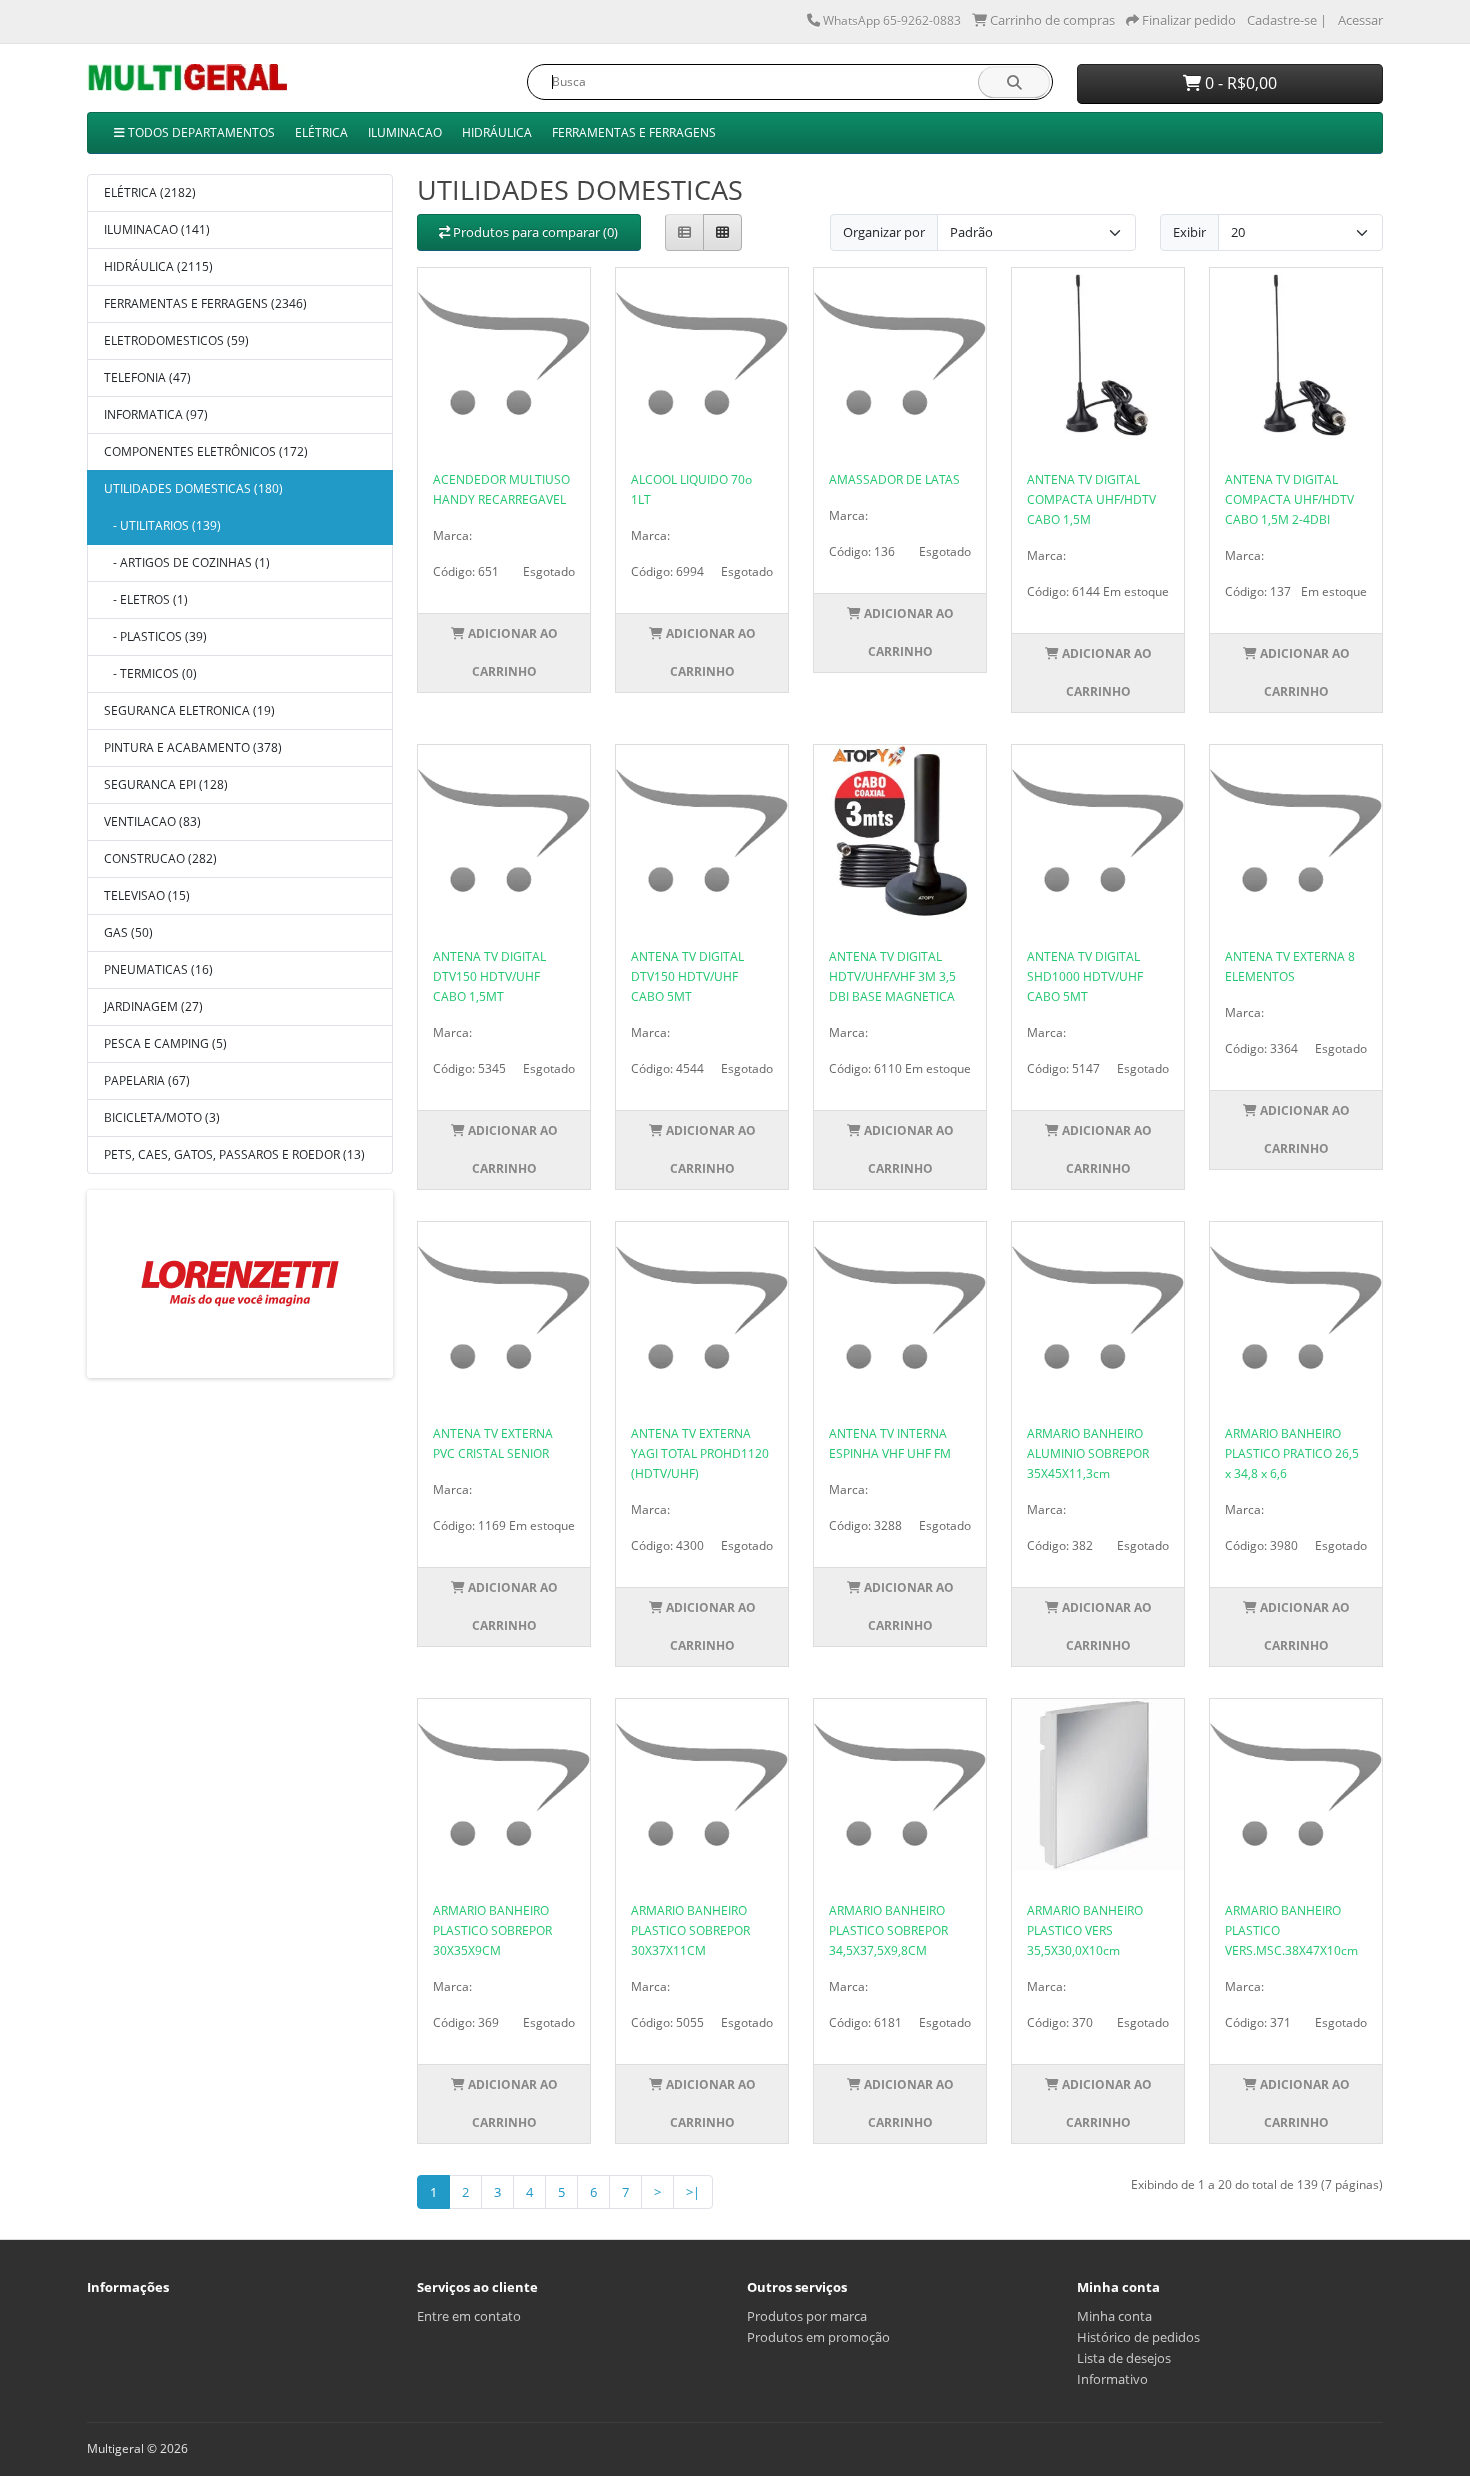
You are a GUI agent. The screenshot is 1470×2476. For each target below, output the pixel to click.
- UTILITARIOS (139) (162, 525)
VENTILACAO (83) (152, 821)
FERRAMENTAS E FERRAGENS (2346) (205, 303)
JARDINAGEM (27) (153, 1006)
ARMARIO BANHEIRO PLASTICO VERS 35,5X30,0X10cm (1085, 1930)
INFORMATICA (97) (156, 414)
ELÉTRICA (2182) (150, 192)
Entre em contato (469, 2316)
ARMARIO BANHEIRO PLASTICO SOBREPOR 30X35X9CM (492, 1930)
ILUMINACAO (405, 132)
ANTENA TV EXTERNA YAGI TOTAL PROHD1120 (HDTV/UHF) (700, 1453)
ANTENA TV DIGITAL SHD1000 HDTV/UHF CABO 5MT (1085, 976)
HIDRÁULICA (497, 132)
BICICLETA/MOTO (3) (162, 1117)
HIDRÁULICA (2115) (158, 266)
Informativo (1112, 2379)
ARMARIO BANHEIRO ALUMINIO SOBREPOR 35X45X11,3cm (1088, 1453)
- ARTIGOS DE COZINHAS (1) (187, 562)
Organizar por (884, 232)
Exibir (1189, 232)
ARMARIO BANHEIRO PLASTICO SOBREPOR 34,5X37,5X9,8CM (888, 1930)
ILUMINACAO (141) (157, 229)
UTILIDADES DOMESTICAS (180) (193, 488)
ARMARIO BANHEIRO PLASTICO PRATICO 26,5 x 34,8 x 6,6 (1292, 1453)
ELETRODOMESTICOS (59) (176, 340)
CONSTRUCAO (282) (160, 858)
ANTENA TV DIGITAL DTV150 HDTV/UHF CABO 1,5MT (489, 976)
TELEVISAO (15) (147, 895)
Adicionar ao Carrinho (511, 652)
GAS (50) (128, 932)
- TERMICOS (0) (150, 673)
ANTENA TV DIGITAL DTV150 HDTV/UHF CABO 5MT (687, 976)
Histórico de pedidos (1138, 2337)
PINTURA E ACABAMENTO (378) (193, 747)
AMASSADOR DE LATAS (894, 479)
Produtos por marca (807, 2316)
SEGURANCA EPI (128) (166, 784)
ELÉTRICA (321, 132)
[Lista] (684, 232)
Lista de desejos (1124, 2358)
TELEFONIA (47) (147, 377)
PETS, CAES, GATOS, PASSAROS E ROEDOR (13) (234, 1154)
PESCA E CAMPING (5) (165, 1043)
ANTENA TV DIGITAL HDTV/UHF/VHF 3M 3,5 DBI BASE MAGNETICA (892, 976)
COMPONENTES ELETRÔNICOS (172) (206, 451)
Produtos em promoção (818, 2337)
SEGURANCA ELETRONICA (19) (189, 710)
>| (693, 2192)
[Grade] (722, 232)
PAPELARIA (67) (147, 1080)
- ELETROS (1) (146, 599)
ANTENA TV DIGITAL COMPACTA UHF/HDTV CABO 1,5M (1091, 499)
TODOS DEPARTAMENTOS (200, 132)
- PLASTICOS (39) (155, 636)
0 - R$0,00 (1239, 83)
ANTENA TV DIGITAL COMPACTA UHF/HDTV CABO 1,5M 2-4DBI (1289, 499)
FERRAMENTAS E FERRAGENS (634, 132)
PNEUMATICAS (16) (158, 969)
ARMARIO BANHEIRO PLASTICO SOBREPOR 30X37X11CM (690, 1930)
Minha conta (1114, 2316)
